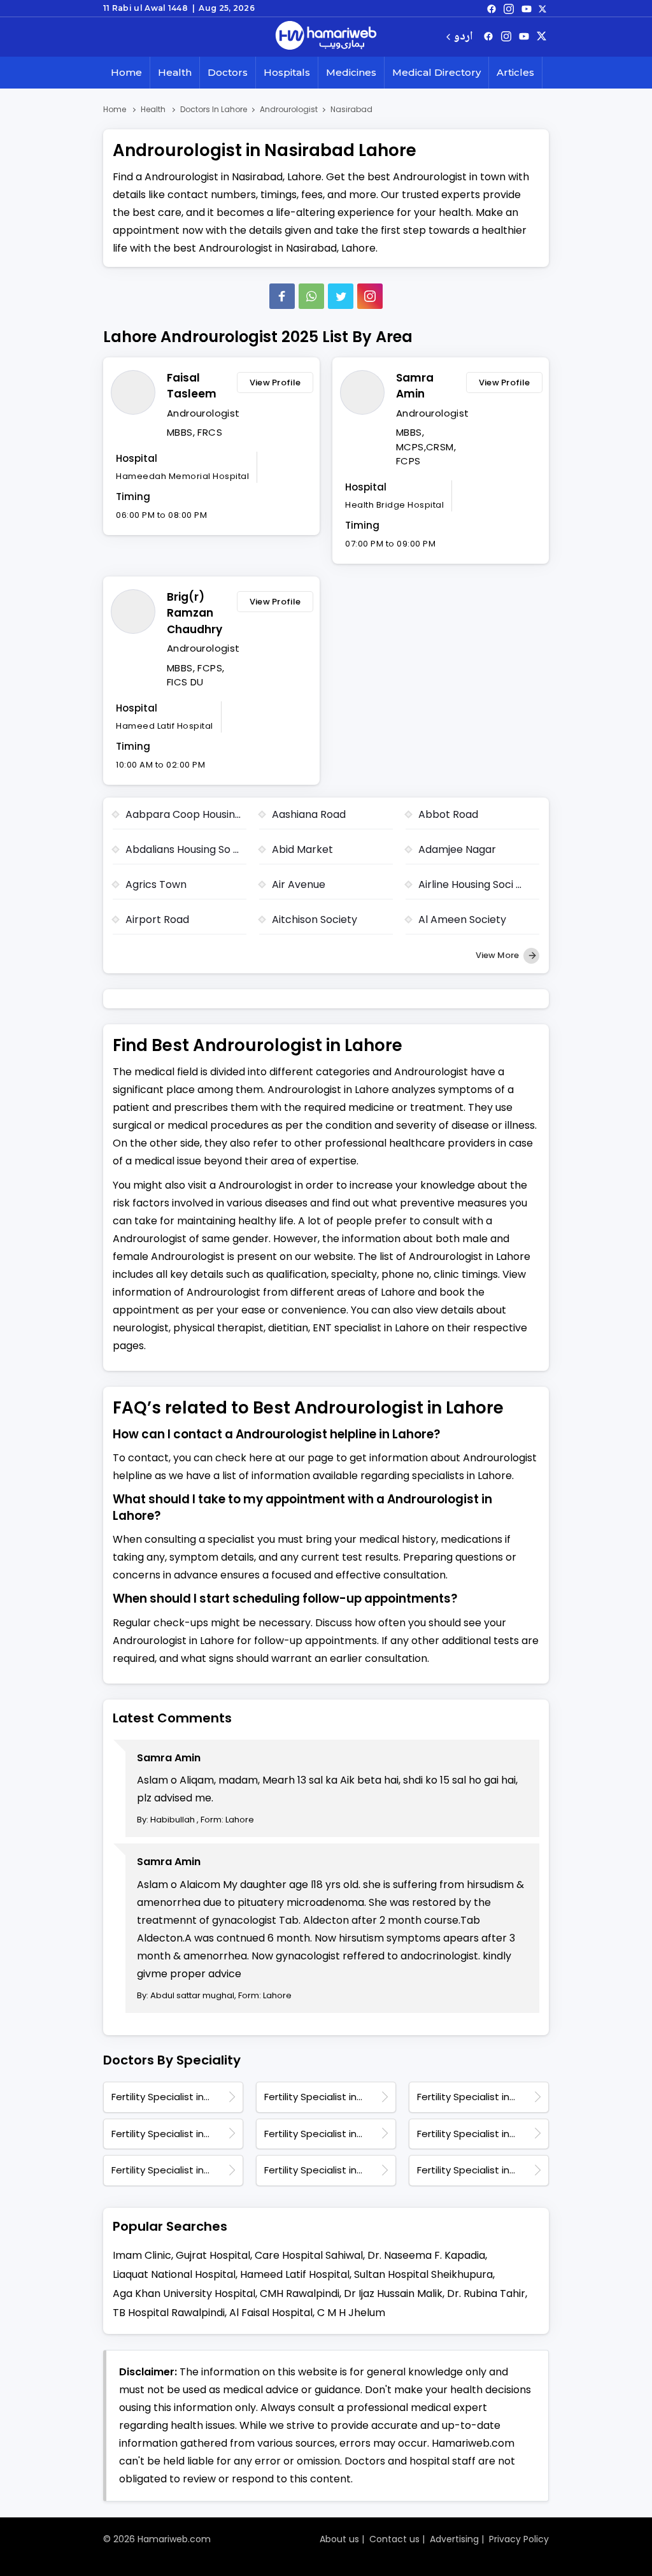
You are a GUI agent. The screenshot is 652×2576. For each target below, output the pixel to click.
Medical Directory (436, 72)
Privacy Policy (519, 2539)
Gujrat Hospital (213, 2255)
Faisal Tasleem (192, 386)
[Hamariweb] (326, 37)
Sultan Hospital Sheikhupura (423, 2274)
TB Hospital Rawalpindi (169, 2313)
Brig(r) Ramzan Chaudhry (195, 613)
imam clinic (142, 2255)
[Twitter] (341, 296)
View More (498, 955)
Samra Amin (415, 386)
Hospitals (287, 72)
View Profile (275, 383)
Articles (515, 72)
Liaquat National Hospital (174, 2274)
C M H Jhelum (351, 2313)
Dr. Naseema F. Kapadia (426, 2255)
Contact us (394, 2539)
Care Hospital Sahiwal (309, 2255)
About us (339, 2539)
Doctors (228, 72)
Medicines (351, 72)
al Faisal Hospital (271, 2313)
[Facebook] (282, 296)
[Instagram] (509, 8)
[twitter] (542, 8)
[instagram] (370, 296)
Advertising (454, 2539)
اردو (463, 37)
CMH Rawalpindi (300, 2293)
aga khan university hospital (184, 2293)
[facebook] (492, 8)
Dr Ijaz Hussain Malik (393, 2293)
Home (126, 72)
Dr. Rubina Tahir (486, 2293)
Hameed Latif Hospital (295, 2274)
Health (175, 72)
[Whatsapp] (311, 296)
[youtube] (527, 8)
